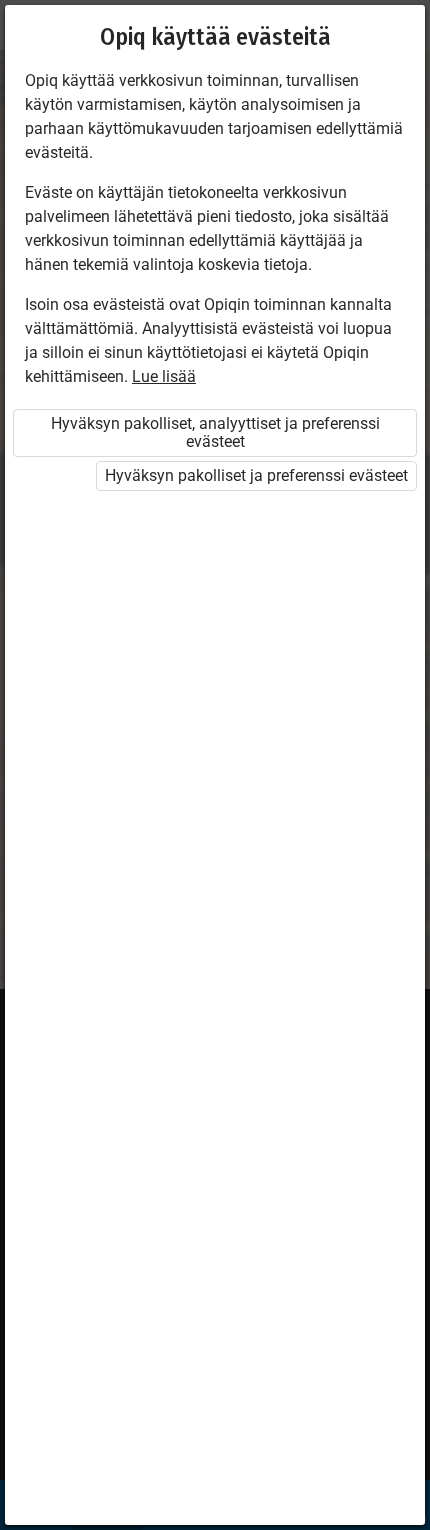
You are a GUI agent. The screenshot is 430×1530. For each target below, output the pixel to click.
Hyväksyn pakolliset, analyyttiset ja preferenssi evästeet (215, 432)
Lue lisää (164, 376)
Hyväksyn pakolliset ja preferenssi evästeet (256, 475)
